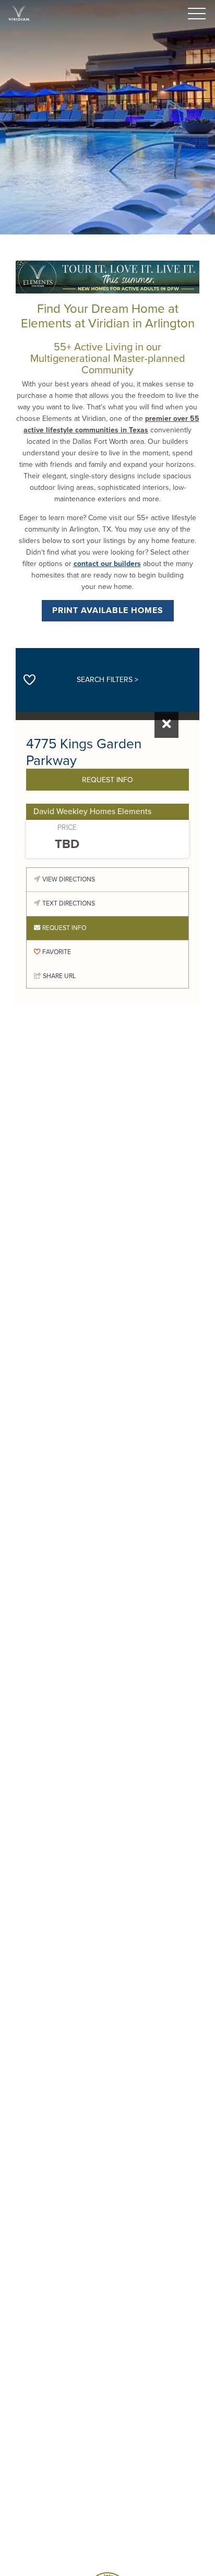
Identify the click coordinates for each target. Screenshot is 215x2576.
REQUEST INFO (107, 779)
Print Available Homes (108, 610)
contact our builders (107, 564)
